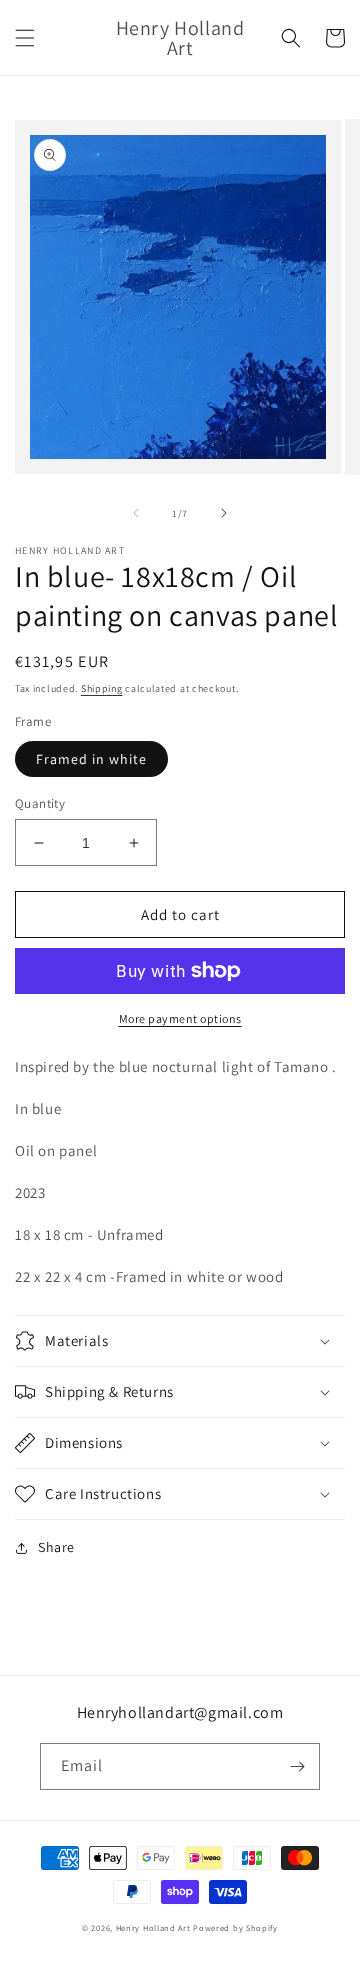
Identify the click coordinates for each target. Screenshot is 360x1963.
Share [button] (56, 1547)
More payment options (180, 1018)
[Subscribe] (297, 1766)
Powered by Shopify (235, 1927)
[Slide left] (136, 513)
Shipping (102, 688)
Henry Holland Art (153, 1927)
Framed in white (91, 759)
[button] (25, 38)
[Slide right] (224, 513)
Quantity (40, 803)
